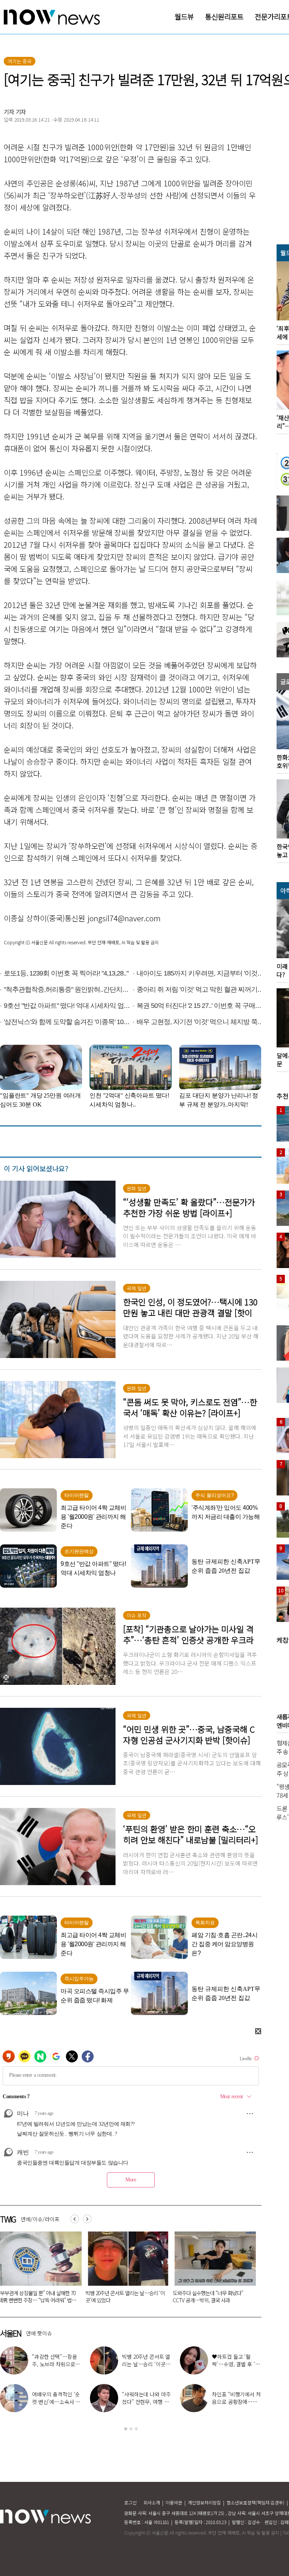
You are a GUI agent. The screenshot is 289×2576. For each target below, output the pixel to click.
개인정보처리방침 (204, 2502)
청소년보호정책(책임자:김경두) (256, 2502)
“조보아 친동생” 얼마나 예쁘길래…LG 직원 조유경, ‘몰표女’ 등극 (146, 2364)
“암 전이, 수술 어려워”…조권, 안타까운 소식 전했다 (54, 2402)
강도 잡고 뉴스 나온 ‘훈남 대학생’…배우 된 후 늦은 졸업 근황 (144, 2402)
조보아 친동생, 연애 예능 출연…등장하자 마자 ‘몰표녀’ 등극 (237, 2364)
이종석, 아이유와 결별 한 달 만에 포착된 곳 (56, 2360)
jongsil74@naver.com (124, 918)
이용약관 (174, 2502)
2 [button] (131, 2429)
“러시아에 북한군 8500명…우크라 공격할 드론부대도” (212, 2296)
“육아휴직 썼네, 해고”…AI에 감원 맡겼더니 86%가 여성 (124, 2296)
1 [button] (126, 2429)
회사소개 (152, 2502)
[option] (125, 2270)
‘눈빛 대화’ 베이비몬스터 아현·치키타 (237, 2398)
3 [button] (136, 2429)
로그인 (130, 2502)
